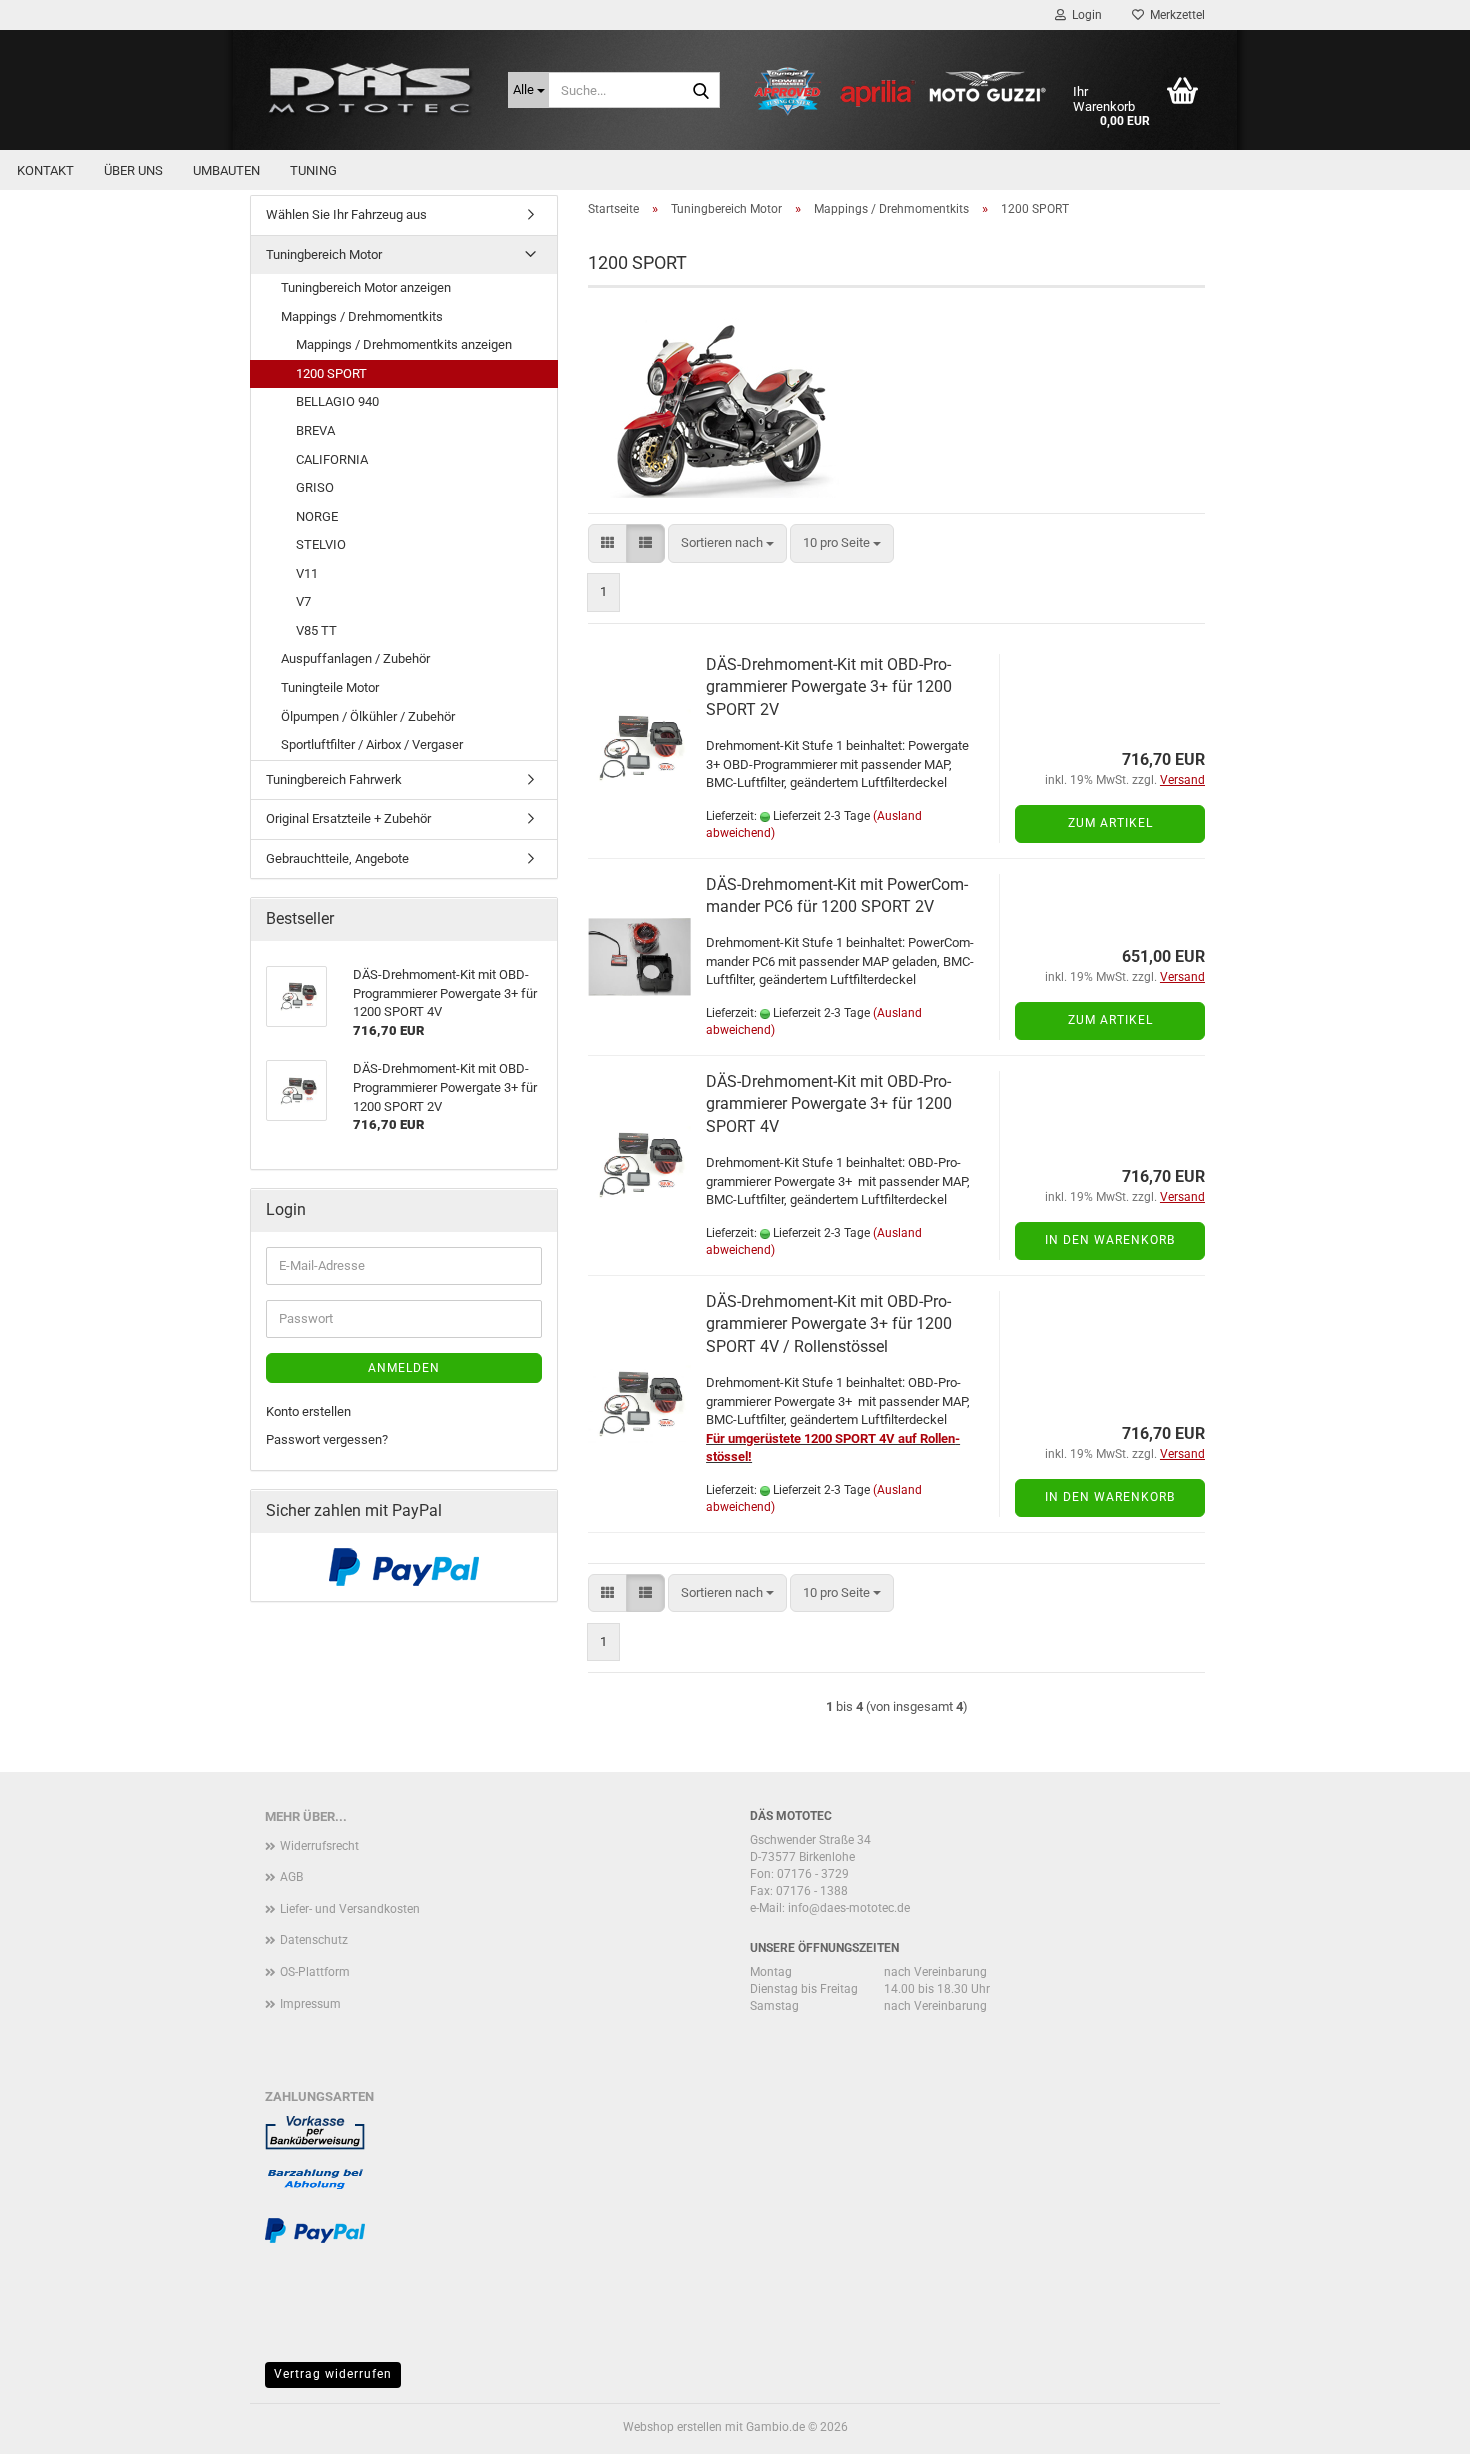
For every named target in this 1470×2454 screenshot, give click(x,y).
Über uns (133, 170)
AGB (291, 1877)
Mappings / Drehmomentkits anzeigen (404, 344)
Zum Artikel (1110, 823)
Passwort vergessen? (327, 1439)
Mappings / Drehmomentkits (362, 316)
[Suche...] (701, 91)
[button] (607, 543)
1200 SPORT (331, 373)
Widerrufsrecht (319, 1846)
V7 (303, 601)
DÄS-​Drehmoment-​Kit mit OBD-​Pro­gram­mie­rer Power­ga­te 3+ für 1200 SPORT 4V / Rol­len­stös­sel (829, 1324)
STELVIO (321, 544)
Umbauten (226, 170)
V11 (307, 573)
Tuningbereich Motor (324, 254)
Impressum (310, 2004)
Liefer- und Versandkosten (350, 1909)
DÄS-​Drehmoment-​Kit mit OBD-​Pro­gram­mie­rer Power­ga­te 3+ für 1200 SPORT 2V (829, 687)
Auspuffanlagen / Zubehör (355, 658)
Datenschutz (314, 1940)
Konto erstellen (308, 1411)
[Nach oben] (1415, 2424)
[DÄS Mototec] (371, 90)
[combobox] (727, 543)
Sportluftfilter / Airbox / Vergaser (372, 744)
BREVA (315, 430)
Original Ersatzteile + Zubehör (348, 818)
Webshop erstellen (672, 2427)
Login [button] (1084, 15)
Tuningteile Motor (330, 687)
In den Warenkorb (1110, 1240)
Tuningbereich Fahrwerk (334, 779)
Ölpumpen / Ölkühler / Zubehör (368, 716)
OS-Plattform (315, 1972)
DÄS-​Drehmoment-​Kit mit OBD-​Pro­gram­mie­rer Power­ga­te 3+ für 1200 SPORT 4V (829, 1104)
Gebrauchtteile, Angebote (337, 858)
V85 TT (316, 630)
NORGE (317, 516)
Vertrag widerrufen (333, 2374)
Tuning (313, 170)
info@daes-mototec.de (849, 1908)
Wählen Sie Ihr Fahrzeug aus (346, 214)
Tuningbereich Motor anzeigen (366, 287)
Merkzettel (1174, 15)
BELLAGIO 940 (337, 401)
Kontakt (45, 170)
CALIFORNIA (332, 459)
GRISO (315, 487)
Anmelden (404, 1368)
